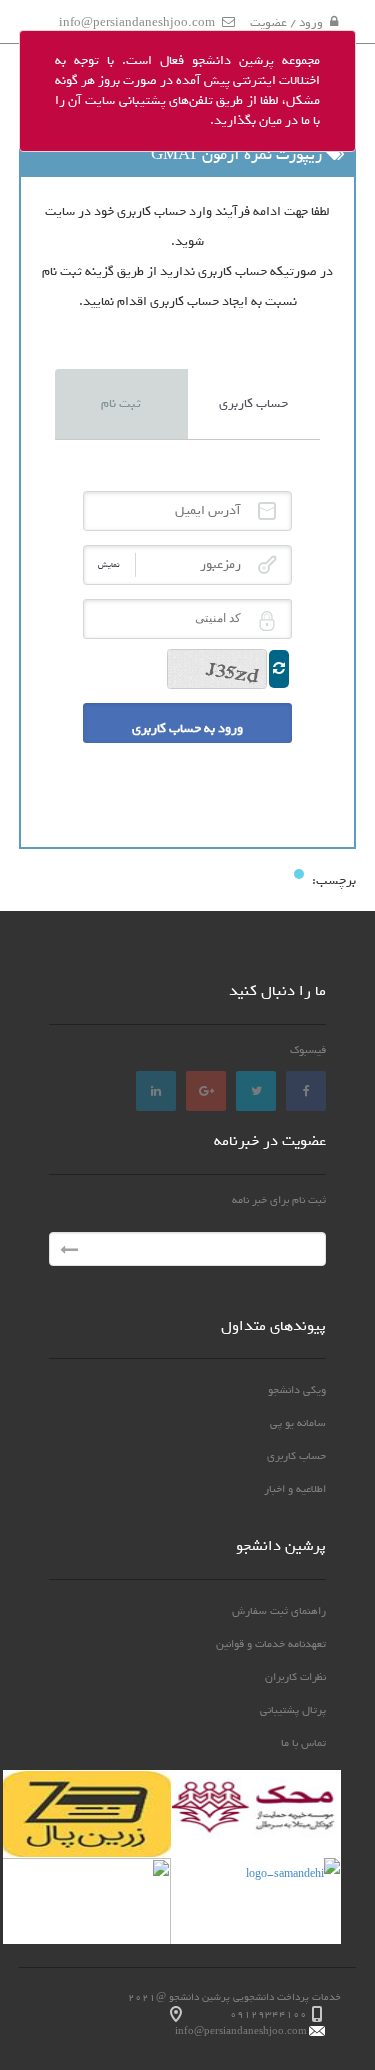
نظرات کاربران (295, 1677)
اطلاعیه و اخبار (295, 1489)
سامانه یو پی (298, 1423)
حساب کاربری (253, 403)
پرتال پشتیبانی (293, 1710)
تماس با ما (303, 1743)
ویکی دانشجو (297, 1390)
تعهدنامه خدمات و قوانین (271, 1644)
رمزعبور (267, 565)
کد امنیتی (267, 621)
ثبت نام (121, 403)
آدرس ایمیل (267, 511)
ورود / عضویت (286, 23)
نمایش (109, 564)
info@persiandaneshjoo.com (137, 23)
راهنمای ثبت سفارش (279, 1611)
